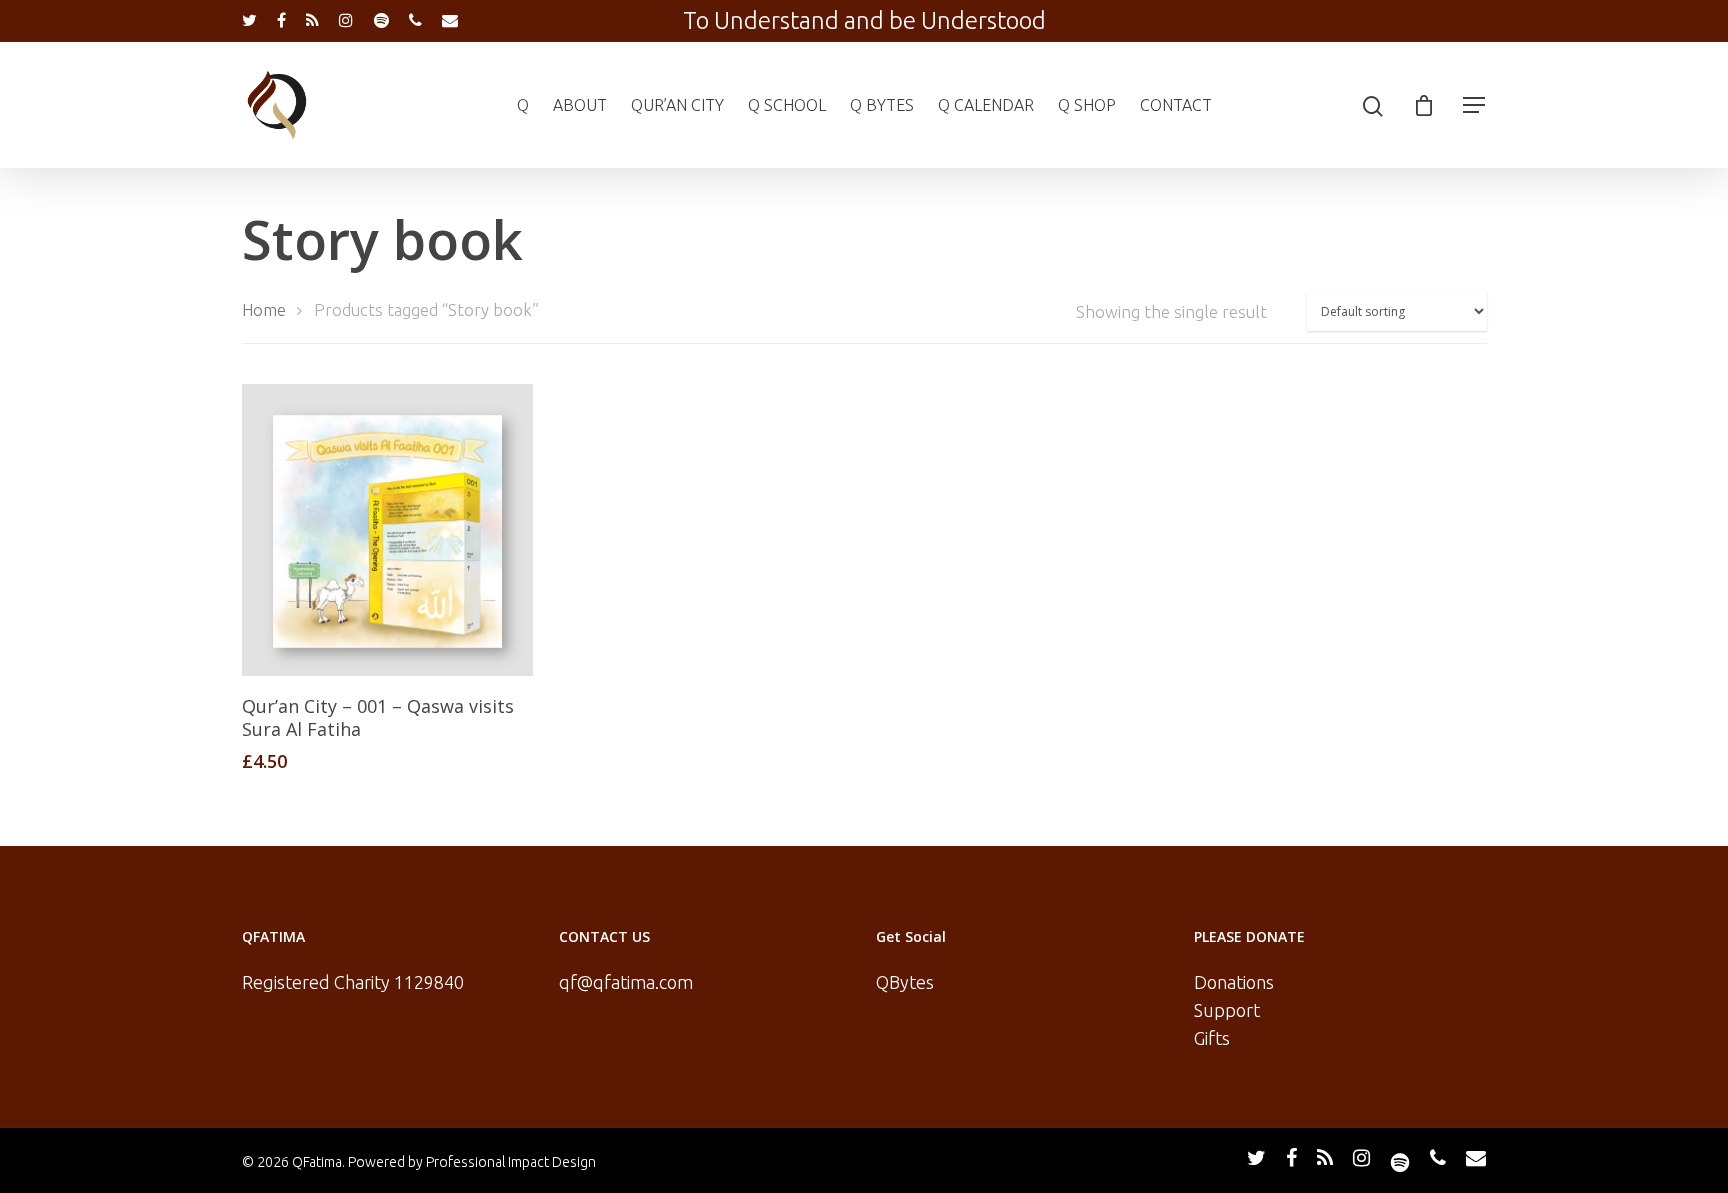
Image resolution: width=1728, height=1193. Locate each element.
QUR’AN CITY (677, 105)
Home (264, 310)
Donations (1234, 982)
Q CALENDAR (986, 105)
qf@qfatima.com (626, 982)
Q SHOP (1087, 105)
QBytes (905, 982)
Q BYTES (882, 105)
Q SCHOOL (787, 105)
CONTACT (1176, 105)
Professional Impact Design (511, 1162)
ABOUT (580, 105)
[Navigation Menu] (1475, 105)
